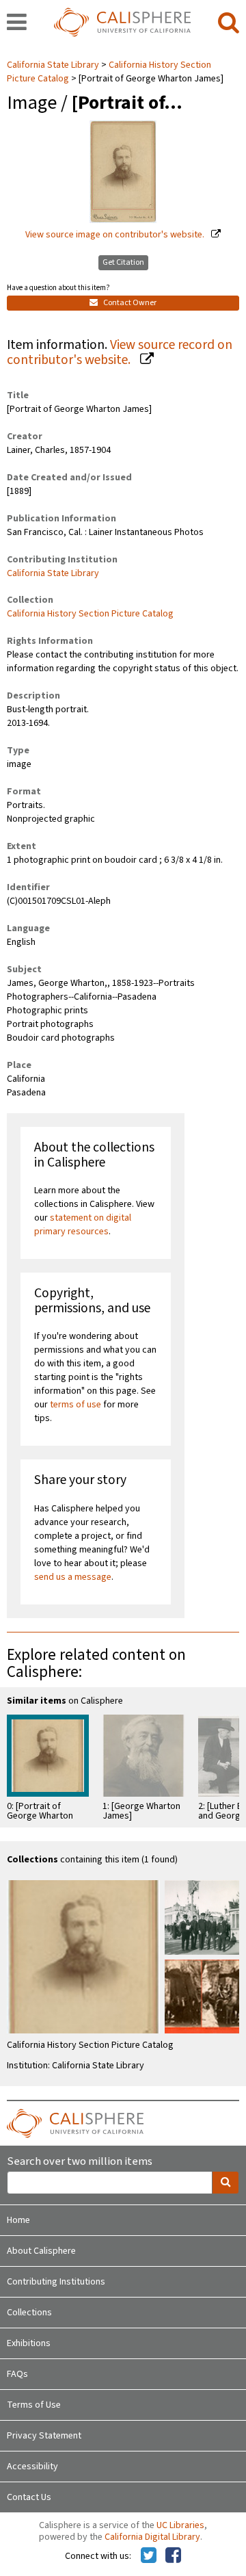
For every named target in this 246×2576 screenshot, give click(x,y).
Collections (29, 2313)
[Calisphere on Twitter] (149, 2556)
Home (18, 2220)
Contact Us (29, 2497)
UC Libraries (180, 2525)
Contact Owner (129, 303)
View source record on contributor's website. (120, 353)
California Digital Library (152, 2537)
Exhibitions (29, 2343)
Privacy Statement (44, 2436)
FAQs (17, 2374)
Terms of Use (34, 2405)
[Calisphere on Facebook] (173, 2556)
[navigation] (17, 23)
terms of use (76, 1405)
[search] (229, 23)
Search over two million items (80, 2162)
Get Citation (123, 262)
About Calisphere (41, 2251)
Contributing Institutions (56, 2282)
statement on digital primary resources (83, 1225)
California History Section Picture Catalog (90, 614)
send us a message (73, 1577)
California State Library (54, 65)
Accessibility (32, 2467)
